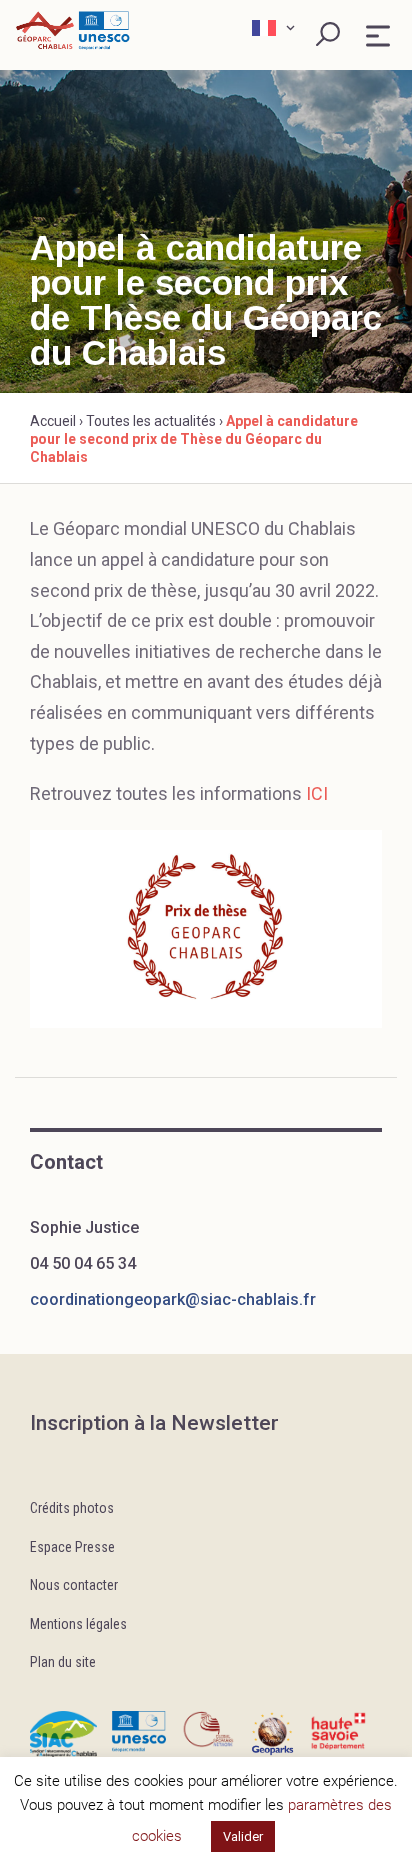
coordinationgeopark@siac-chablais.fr (173, 1299)
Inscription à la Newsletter (154, 1423)
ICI (317, 793)
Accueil (53, 421)
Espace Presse (72, 1547)
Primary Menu (378, 36)
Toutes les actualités (151, 421)
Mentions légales (78, 1624)
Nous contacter (74, 1585)
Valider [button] (243, 1836)
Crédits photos (72, 1508)
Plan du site (63, 1662)
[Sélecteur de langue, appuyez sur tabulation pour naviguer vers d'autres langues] (276, 28)
